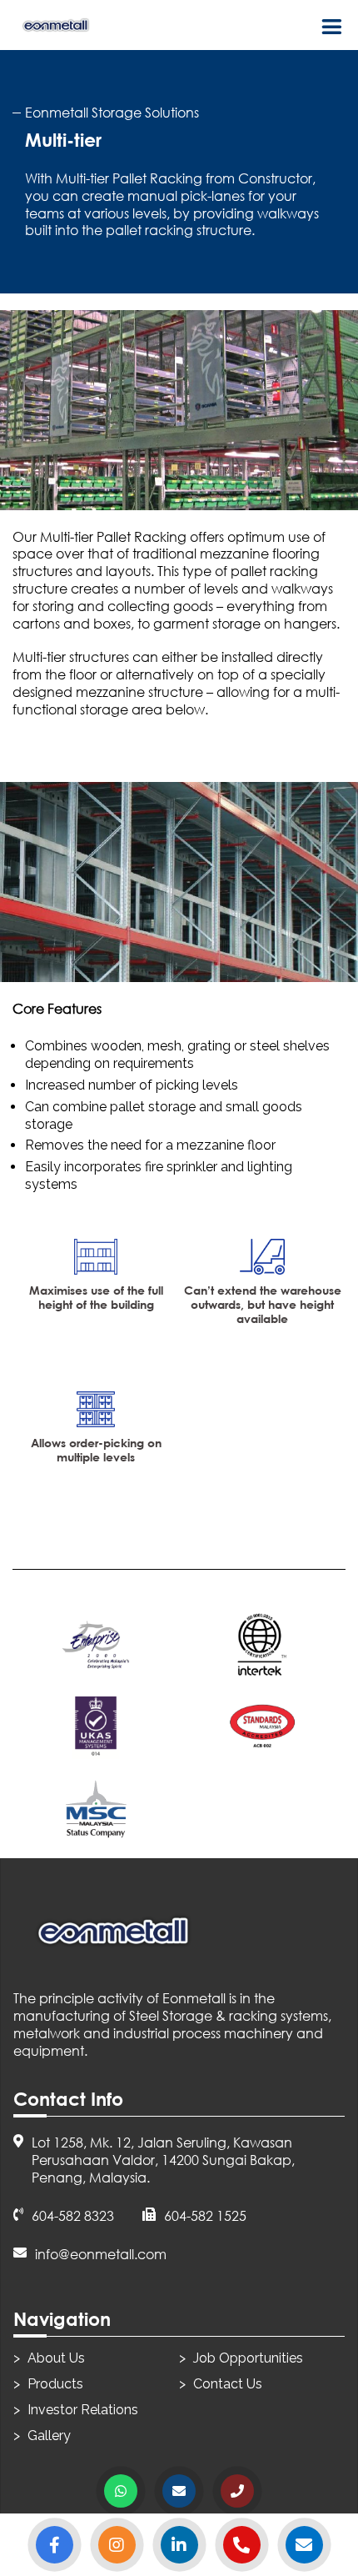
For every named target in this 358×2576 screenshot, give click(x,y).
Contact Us (228, 2384)
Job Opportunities (248, 2358)
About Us (56, 2358)
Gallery (49, 2436)
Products (55, 2384)
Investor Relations (83, 2410)
